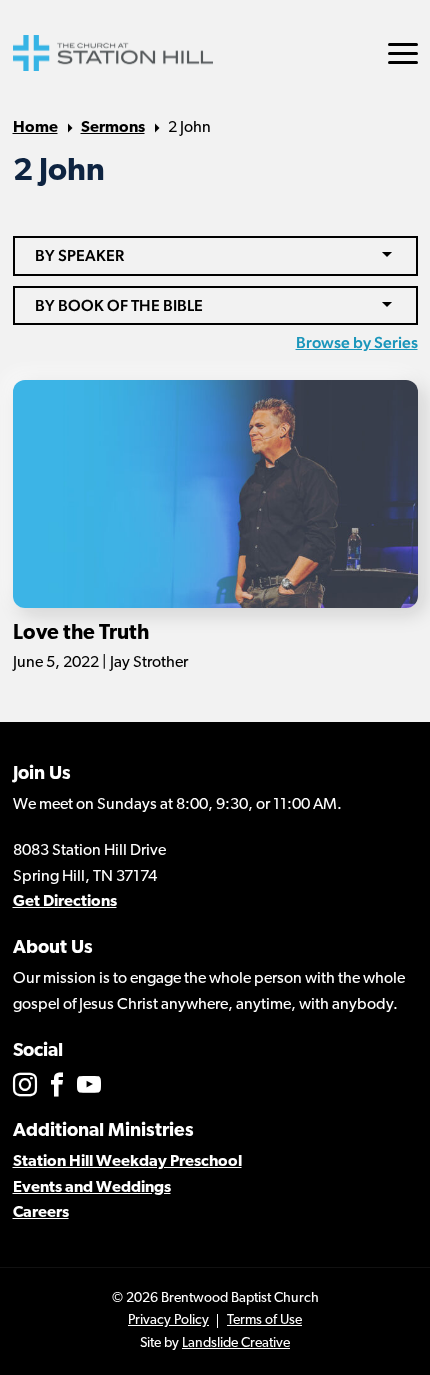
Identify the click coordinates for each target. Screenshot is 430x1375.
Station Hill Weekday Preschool (127, 1162)
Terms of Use (264, 1320)
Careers (41, 1213)
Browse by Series (357, 342)
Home (35, 128)
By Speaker (79, 255)
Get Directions (65, 902)
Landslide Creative (236, 1343)
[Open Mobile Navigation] (403, 53)
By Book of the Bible (119, 305)
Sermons (113, 128)
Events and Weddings (92, 1188)
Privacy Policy (168, 1320)
